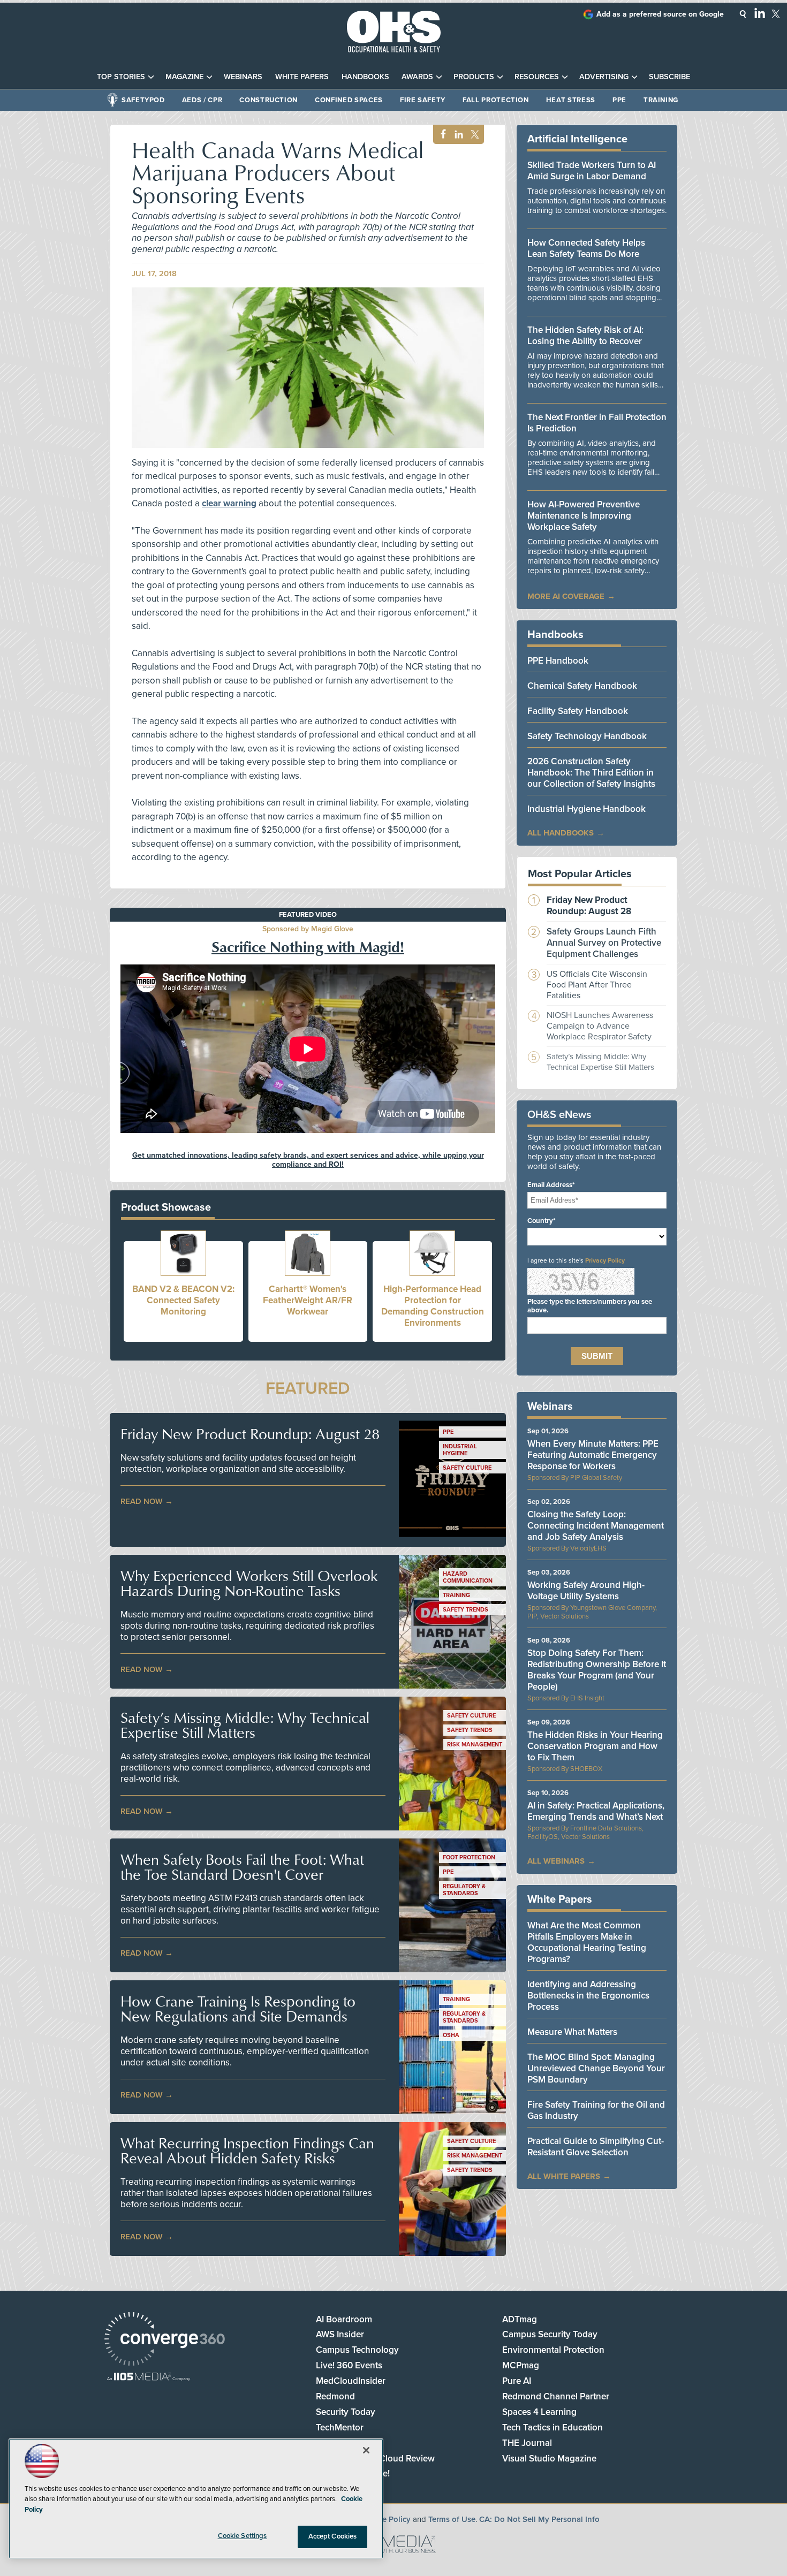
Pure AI (517, 2381)
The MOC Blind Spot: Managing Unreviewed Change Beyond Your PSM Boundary (596, 2068)
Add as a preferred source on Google (660, 14)
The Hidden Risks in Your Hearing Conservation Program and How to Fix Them (595, 1746)
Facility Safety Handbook (578, 711)
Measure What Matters (572, 2032)
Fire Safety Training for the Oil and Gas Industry (596, 2110)
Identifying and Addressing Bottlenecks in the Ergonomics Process (588, 1996)
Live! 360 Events (349, 2365)
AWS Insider (340, 2334)
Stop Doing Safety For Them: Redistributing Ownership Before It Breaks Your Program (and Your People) (597, 1670)
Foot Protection (469, 1857)
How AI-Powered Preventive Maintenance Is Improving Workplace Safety (584, 516)
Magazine (184, 77)
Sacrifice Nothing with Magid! (308, 946)
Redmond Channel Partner (556, 2396)
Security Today (346, 2412)
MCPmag (521, 2365)
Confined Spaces (349, 100)
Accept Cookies (333, 2536)
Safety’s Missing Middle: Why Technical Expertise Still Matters (245, 1725)
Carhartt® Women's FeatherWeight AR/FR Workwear (308, 1300)
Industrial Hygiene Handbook (587, 809)
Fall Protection (496, 100)
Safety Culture (467, 1468)
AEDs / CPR (202, 100)
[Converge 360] (165, 2340)
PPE (619, 100)
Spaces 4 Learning (539, 2412)
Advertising (604, 77)
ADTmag (520, 2319)
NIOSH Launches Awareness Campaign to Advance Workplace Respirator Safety (600, 1026)
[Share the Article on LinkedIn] (457, 135)
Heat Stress (571, 100)
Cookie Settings (243, 2536)
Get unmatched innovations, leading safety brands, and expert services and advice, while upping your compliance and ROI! (308, 1160)
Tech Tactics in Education (553, 2427)
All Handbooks (561, 833)
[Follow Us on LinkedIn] (760, 13)
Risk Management (475, 1745)
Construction (268, 100)
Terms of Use (452, 2519)
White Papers (302, 77)
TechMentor (340, 2427)
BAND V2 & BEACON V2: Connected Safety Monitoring (183, 1300)
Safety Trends (466, 1610)
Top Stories (121, 77)
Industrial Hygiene (460, 1450)
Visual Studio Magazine (549, 2459)
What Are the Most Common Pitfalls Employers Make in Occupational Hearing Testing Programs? (587, 1942)
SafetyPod (143, 100)
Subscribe (669, 77)
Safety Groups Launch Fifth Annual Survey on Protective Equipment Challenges (604, 943)
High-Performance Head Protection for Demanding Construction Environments (433, 1306)
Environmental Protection (553, 2350)
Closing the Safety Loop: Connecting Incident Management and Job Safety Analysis (596, 1526)
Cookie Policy (386, 2519)
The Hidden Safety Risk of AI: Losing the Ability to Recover (585, 336)
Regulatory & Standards (464, 1890)
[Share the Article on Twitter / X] (474, 135)
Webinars (243, 77)
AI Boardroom (344, 2319)
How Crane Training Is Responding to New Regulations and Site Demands (238, 2009)
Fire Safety (423, 100)
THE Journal (527, 2443)
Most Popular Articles (580, 874)
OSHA (451, 2035)
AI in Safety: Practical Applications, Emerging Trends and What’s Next (596, 1811)
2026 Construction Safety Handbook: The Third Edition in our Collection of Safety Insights (591, 773)
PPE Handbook (558, 661)
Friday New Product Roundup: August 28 (250, 1434)
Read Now (142, 1501)
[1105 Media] (149, 2378)
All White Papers (564, 2176)
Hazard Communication (468, 1577)
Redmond (335, 2396)
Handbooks (365, 77)
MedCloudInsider (351, 2381)
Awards (417, 77)
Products (474, 77)
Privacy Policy (605, 1260)
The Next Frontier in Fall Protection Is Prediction (597, 423)
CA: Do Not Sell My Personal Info (539, 2519)
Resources (537, 77)
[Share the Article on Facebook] (440, 135)
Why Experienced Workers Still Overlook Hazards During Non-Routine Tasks (249, 1583)
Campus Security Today (550, 2334)
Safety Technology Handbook (587, 736)
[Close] (366, 2450)
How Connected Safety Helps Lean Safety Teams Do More (586, 248)
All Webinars (556, 1861)
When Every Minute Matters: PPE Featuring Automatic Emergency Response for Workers (593, 1455)
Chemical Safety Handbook (582, 686)
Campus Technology (357, 2350)
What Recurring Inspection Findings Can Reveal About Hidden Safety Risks (247, 2151)
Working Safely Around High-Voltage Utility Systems (586, 1591)
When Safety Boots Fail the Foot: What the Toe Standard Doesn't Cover (242, 1867)
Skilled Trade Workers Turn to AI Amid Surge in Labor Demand (592, 171)
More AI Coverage (566, 596)
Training (661, 100)
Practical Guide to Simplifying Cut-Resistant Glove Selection (596, 2147)
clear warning (229, 503)
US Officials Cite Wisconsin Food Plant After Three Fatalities (597, 985)
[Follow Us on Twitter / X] (776, 14)
